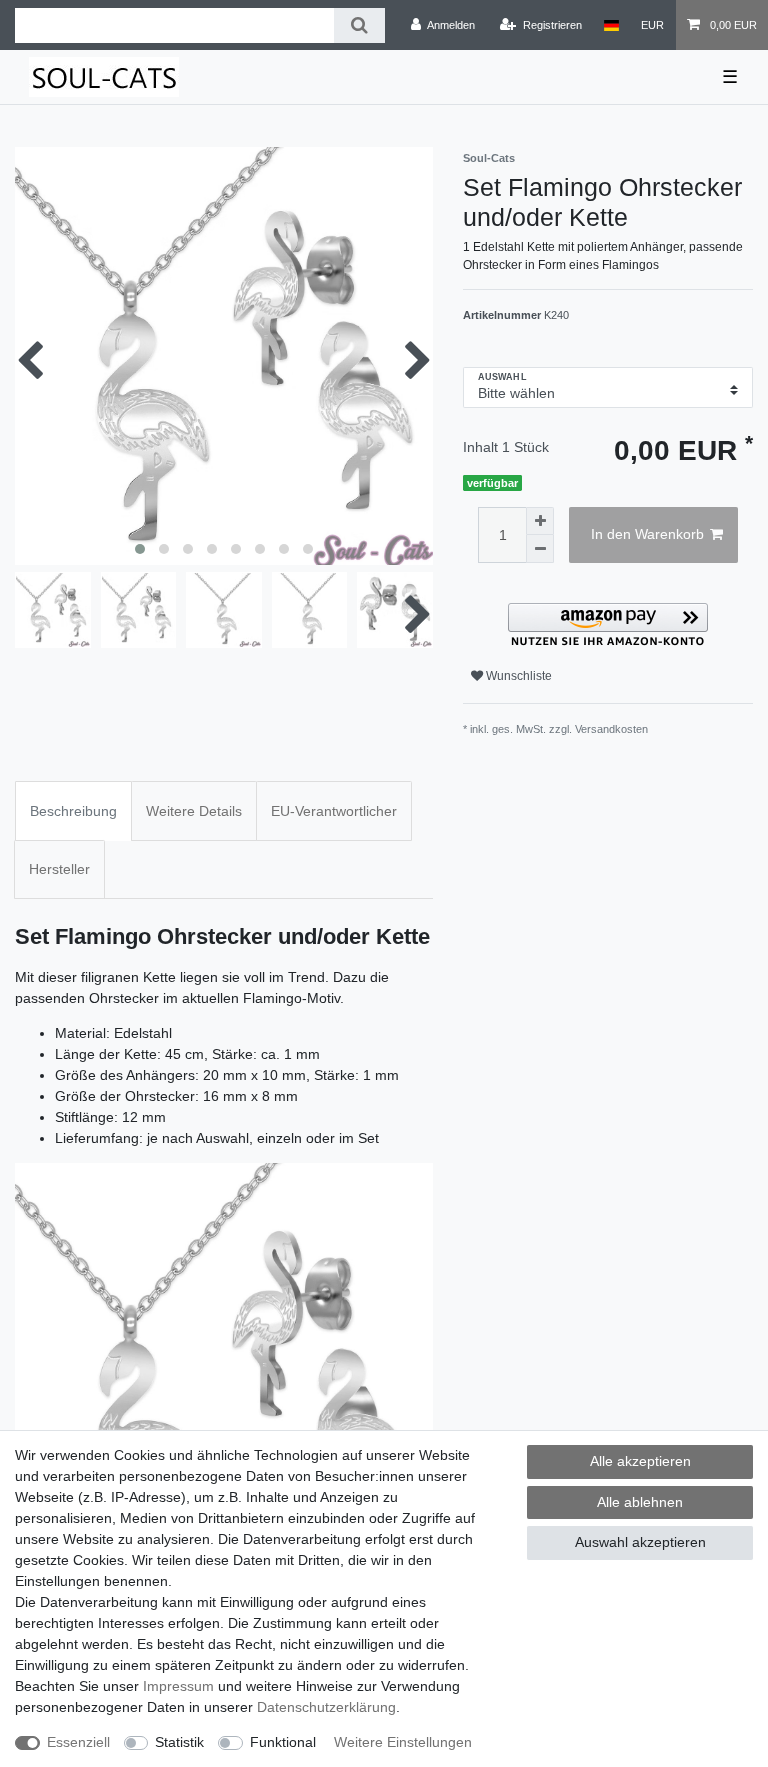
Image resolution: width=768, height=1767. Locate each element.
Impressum (178, 1686)
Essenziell (78, 1742)
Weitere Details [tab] (194, 811)
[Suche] (359, 25)
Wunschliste (517, 676)
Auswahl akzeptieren (640, 1542)
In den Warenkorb (647, 534)
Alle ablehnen (640, 1502)
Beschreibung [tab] (73, 811)
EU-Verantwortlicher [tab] (334, 811)
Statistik (179, 1742)
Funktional (283, 1742)
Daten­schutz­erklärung (326, 1707)
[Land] (611, 25)
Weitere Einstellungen (403, 1742)
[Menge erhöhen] (540, 521)
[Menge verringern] (540, 549)
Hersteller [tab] (59, 869)
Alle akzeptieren (640, 1461)
